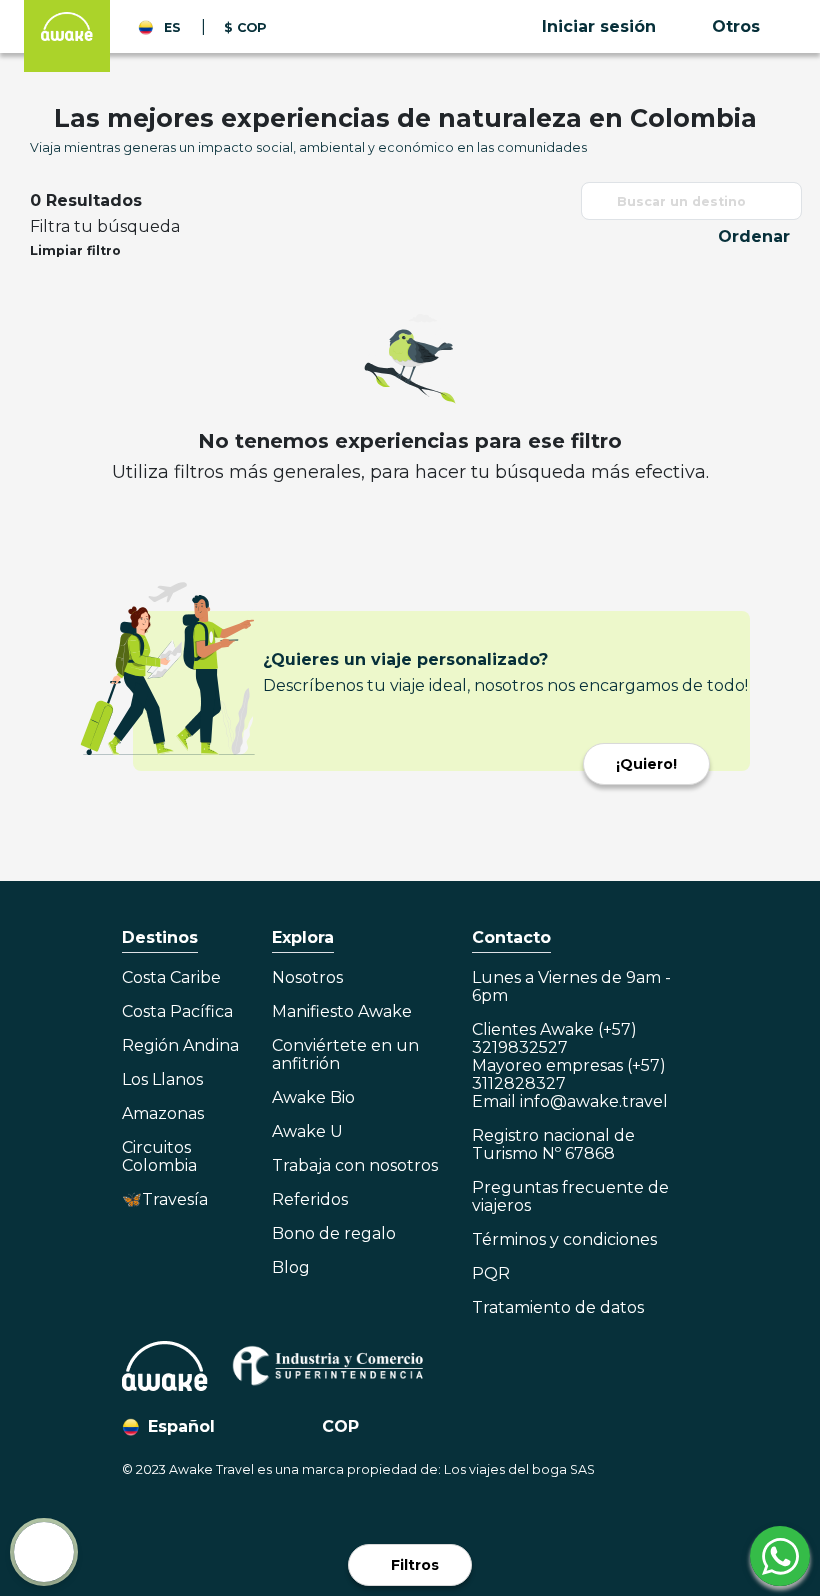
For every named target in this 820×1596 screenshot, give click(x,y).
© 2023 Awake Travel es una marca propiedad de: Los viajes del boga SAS (358, 1469)
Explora (303, 938)
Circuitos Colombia (159, 1157)
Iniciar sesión (599, 26)
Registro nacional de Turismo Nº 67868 (553, 1145)
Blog (291, 1268)
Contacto (511, 938)
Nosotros (307, 978)
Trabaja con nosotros (355, 1166)
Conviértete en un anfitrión (345, 1055)
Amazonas (163, 1114)
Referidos (310, 1200)
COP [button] (340, 1426)
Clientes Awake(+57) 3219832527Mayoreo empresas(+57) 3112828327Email (570, 1066)
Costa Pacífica (177, 1012)
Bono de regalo (334, 1234)
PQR (491, 1274)
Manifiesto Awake (342, 1012)
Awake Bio (313, 1098)
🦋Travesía (165, 1200)
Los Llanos (162, 1080)
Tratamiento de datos (558, 1308)
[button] (619, 27)
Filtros (415, 1565)
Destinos (160, 938)
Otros (736, 26)
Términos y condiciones (564, 1240)
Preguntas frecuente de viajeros (570, 1197)
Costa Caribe (171, 978)
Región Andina (180, 1046)
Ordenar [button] (754, 236)
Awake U (307, 1132)
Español (181, 1426)
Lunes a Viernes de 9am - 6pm (571, 987)
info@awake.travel (594, 1101)
